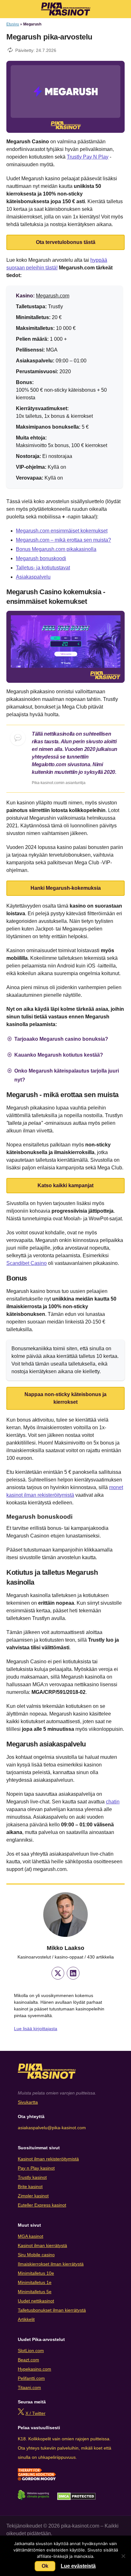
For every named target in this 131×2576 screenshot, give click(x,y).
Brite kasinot (30, 2187)
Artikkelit (26, 2319)
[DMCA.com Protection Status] (76, 2499)
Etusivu (13, 24)
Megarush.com (53, 296)
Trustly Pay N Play (88, 157)
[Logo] (66, 9)
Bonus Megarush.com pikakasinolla (56, 549)
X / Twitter (35, 2413)
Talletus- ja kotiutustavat (43, 568)
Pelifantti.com (31, 2378)
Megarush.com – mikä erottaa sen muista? (63, 540)
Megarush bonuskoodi (41, 558)
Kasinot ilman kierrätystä (42, 2245)
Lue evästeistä (78, 2566)
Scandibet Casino (27, 1263)
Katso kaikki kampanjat (65, 1185)
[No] (123, 2556)
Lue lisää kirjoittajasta (36, 2029)
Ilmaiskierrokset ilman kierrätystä (51, 2264)
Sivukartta (28, 2102)
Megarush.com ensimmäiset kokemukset (62, 531)
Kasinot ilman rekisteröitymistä (48, 2159)
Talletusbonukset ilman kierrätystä (52, 2310)
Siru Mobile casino (36, 2255)
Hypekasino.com (34, 2369)
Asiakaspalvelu (33, 577)
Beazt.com (28, 2360)
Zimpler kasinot (33, 2196)
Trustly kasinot (32, 2177)
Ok (45, 2566)
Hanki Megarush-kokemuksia (66, 888)
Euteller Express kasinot (42, 2205)
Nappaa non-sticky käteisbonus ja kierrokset (65, 1398)
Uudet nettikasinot (36, 2301)
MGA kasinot (31, 2236)
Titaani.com (29, 2387)
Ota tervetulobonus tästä (66, 242)
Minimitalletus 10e (36, 2273)
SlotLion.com (31, 2351)
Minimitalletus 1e (35, 2282)
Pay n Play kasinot (36, 2168)
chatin (113, 1802)
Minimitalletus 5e (35, 2292)
